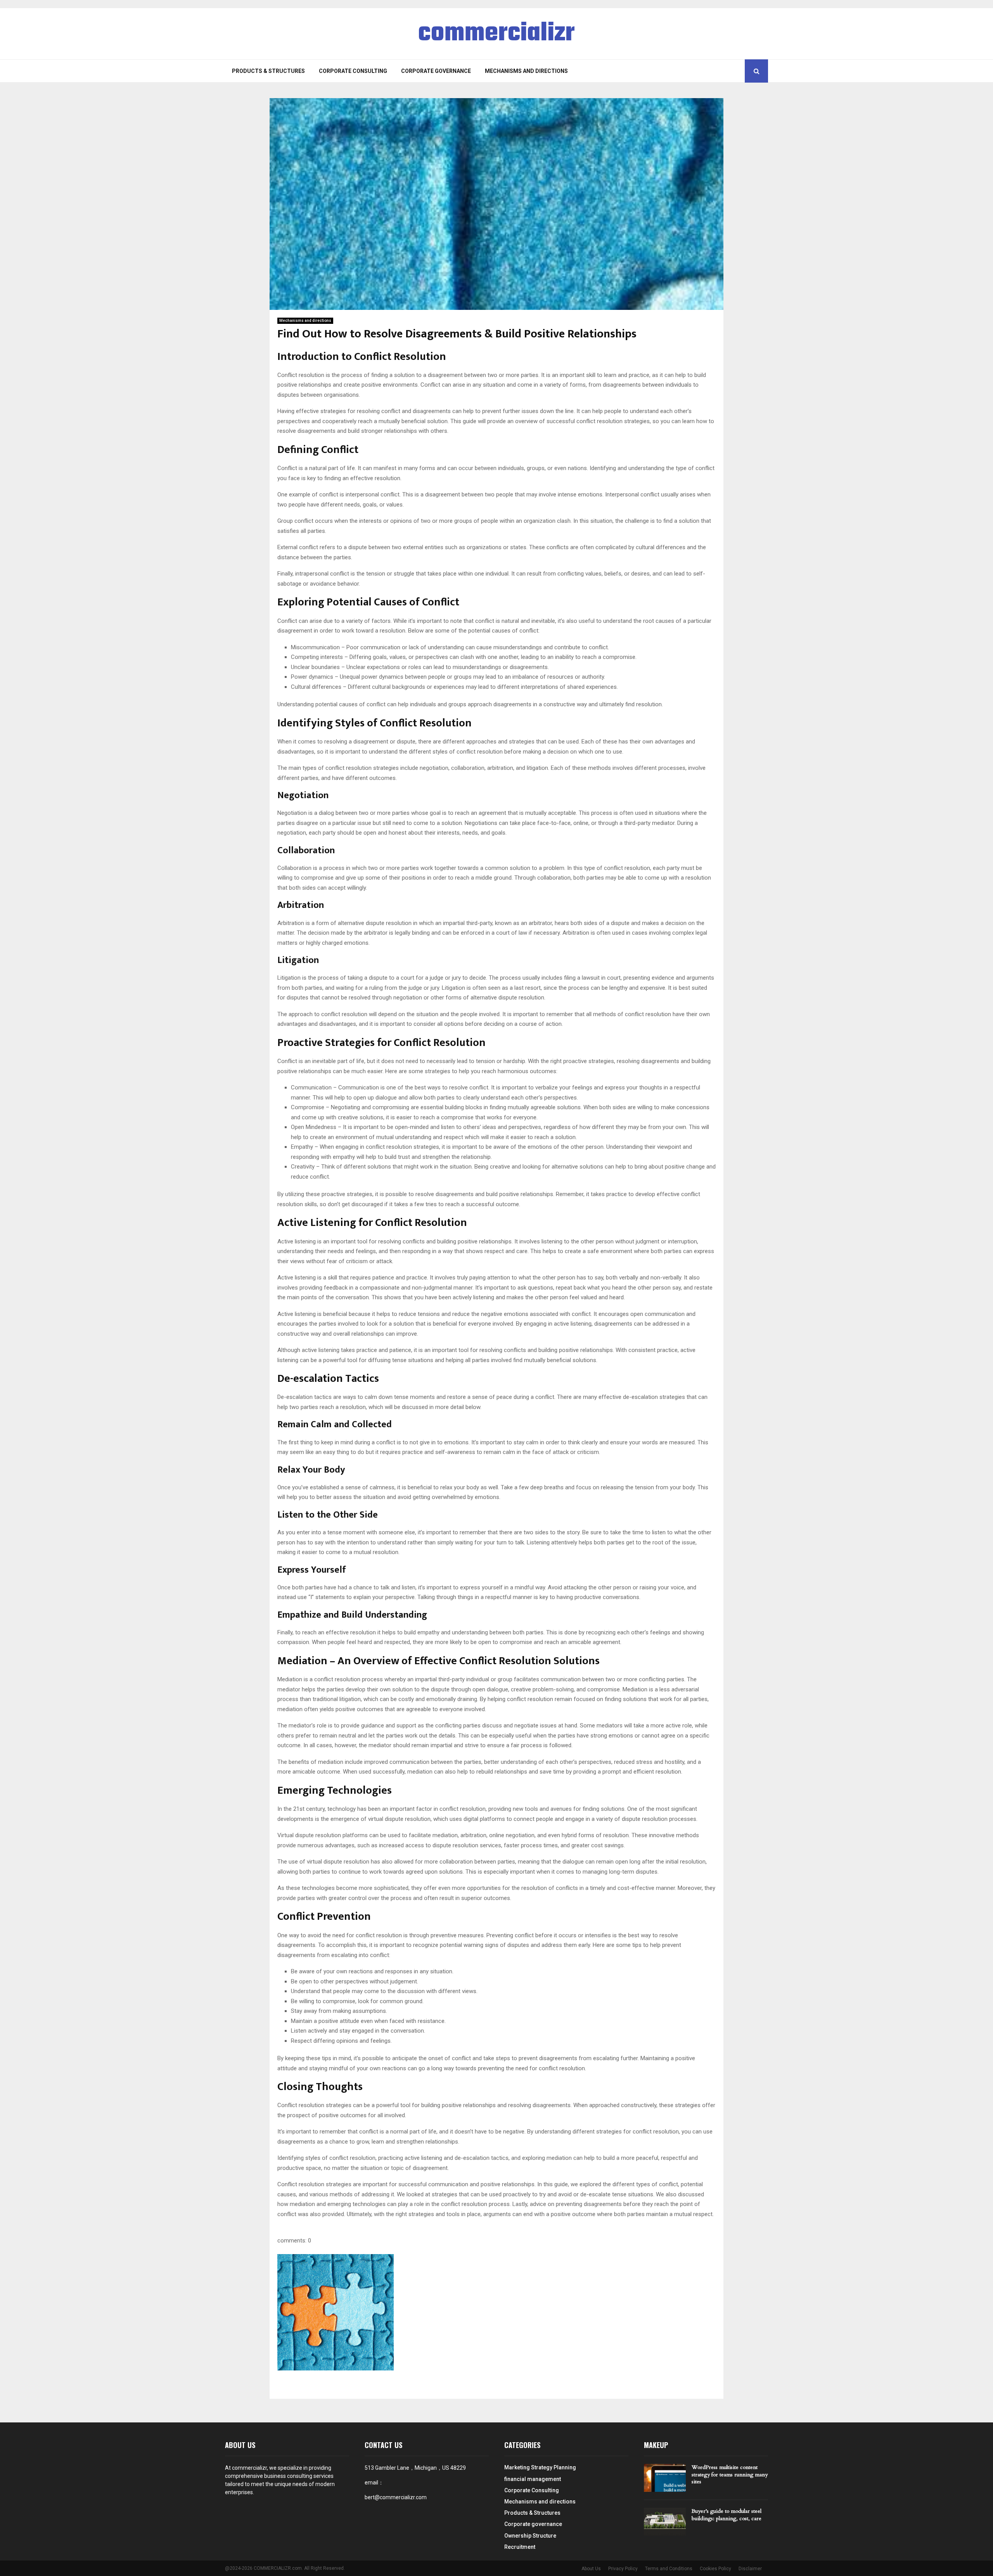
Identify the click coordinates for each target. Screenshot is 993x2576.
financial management (533, 2479)
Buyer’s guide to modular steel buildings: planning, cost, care (727, 2515)
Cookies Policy (715, 2569)
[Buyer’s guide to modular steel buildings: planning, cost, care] (665, 2522)
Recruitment (520, 2547)
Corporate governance (436, 71)
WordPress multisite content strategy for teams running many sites (730, 2474)
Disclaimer (750, 2569)
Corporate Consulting (353, 71)
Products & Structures (268, 71)
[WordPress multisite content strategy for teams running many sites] (665, 2478)
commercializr (496, 34)
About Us (591, 2569)
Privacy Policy (623, 2569)
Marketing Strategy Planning (540, 2467)
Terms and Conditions (669, 2569)
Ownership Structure (530, 2536)
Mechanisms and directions (526, 71)
